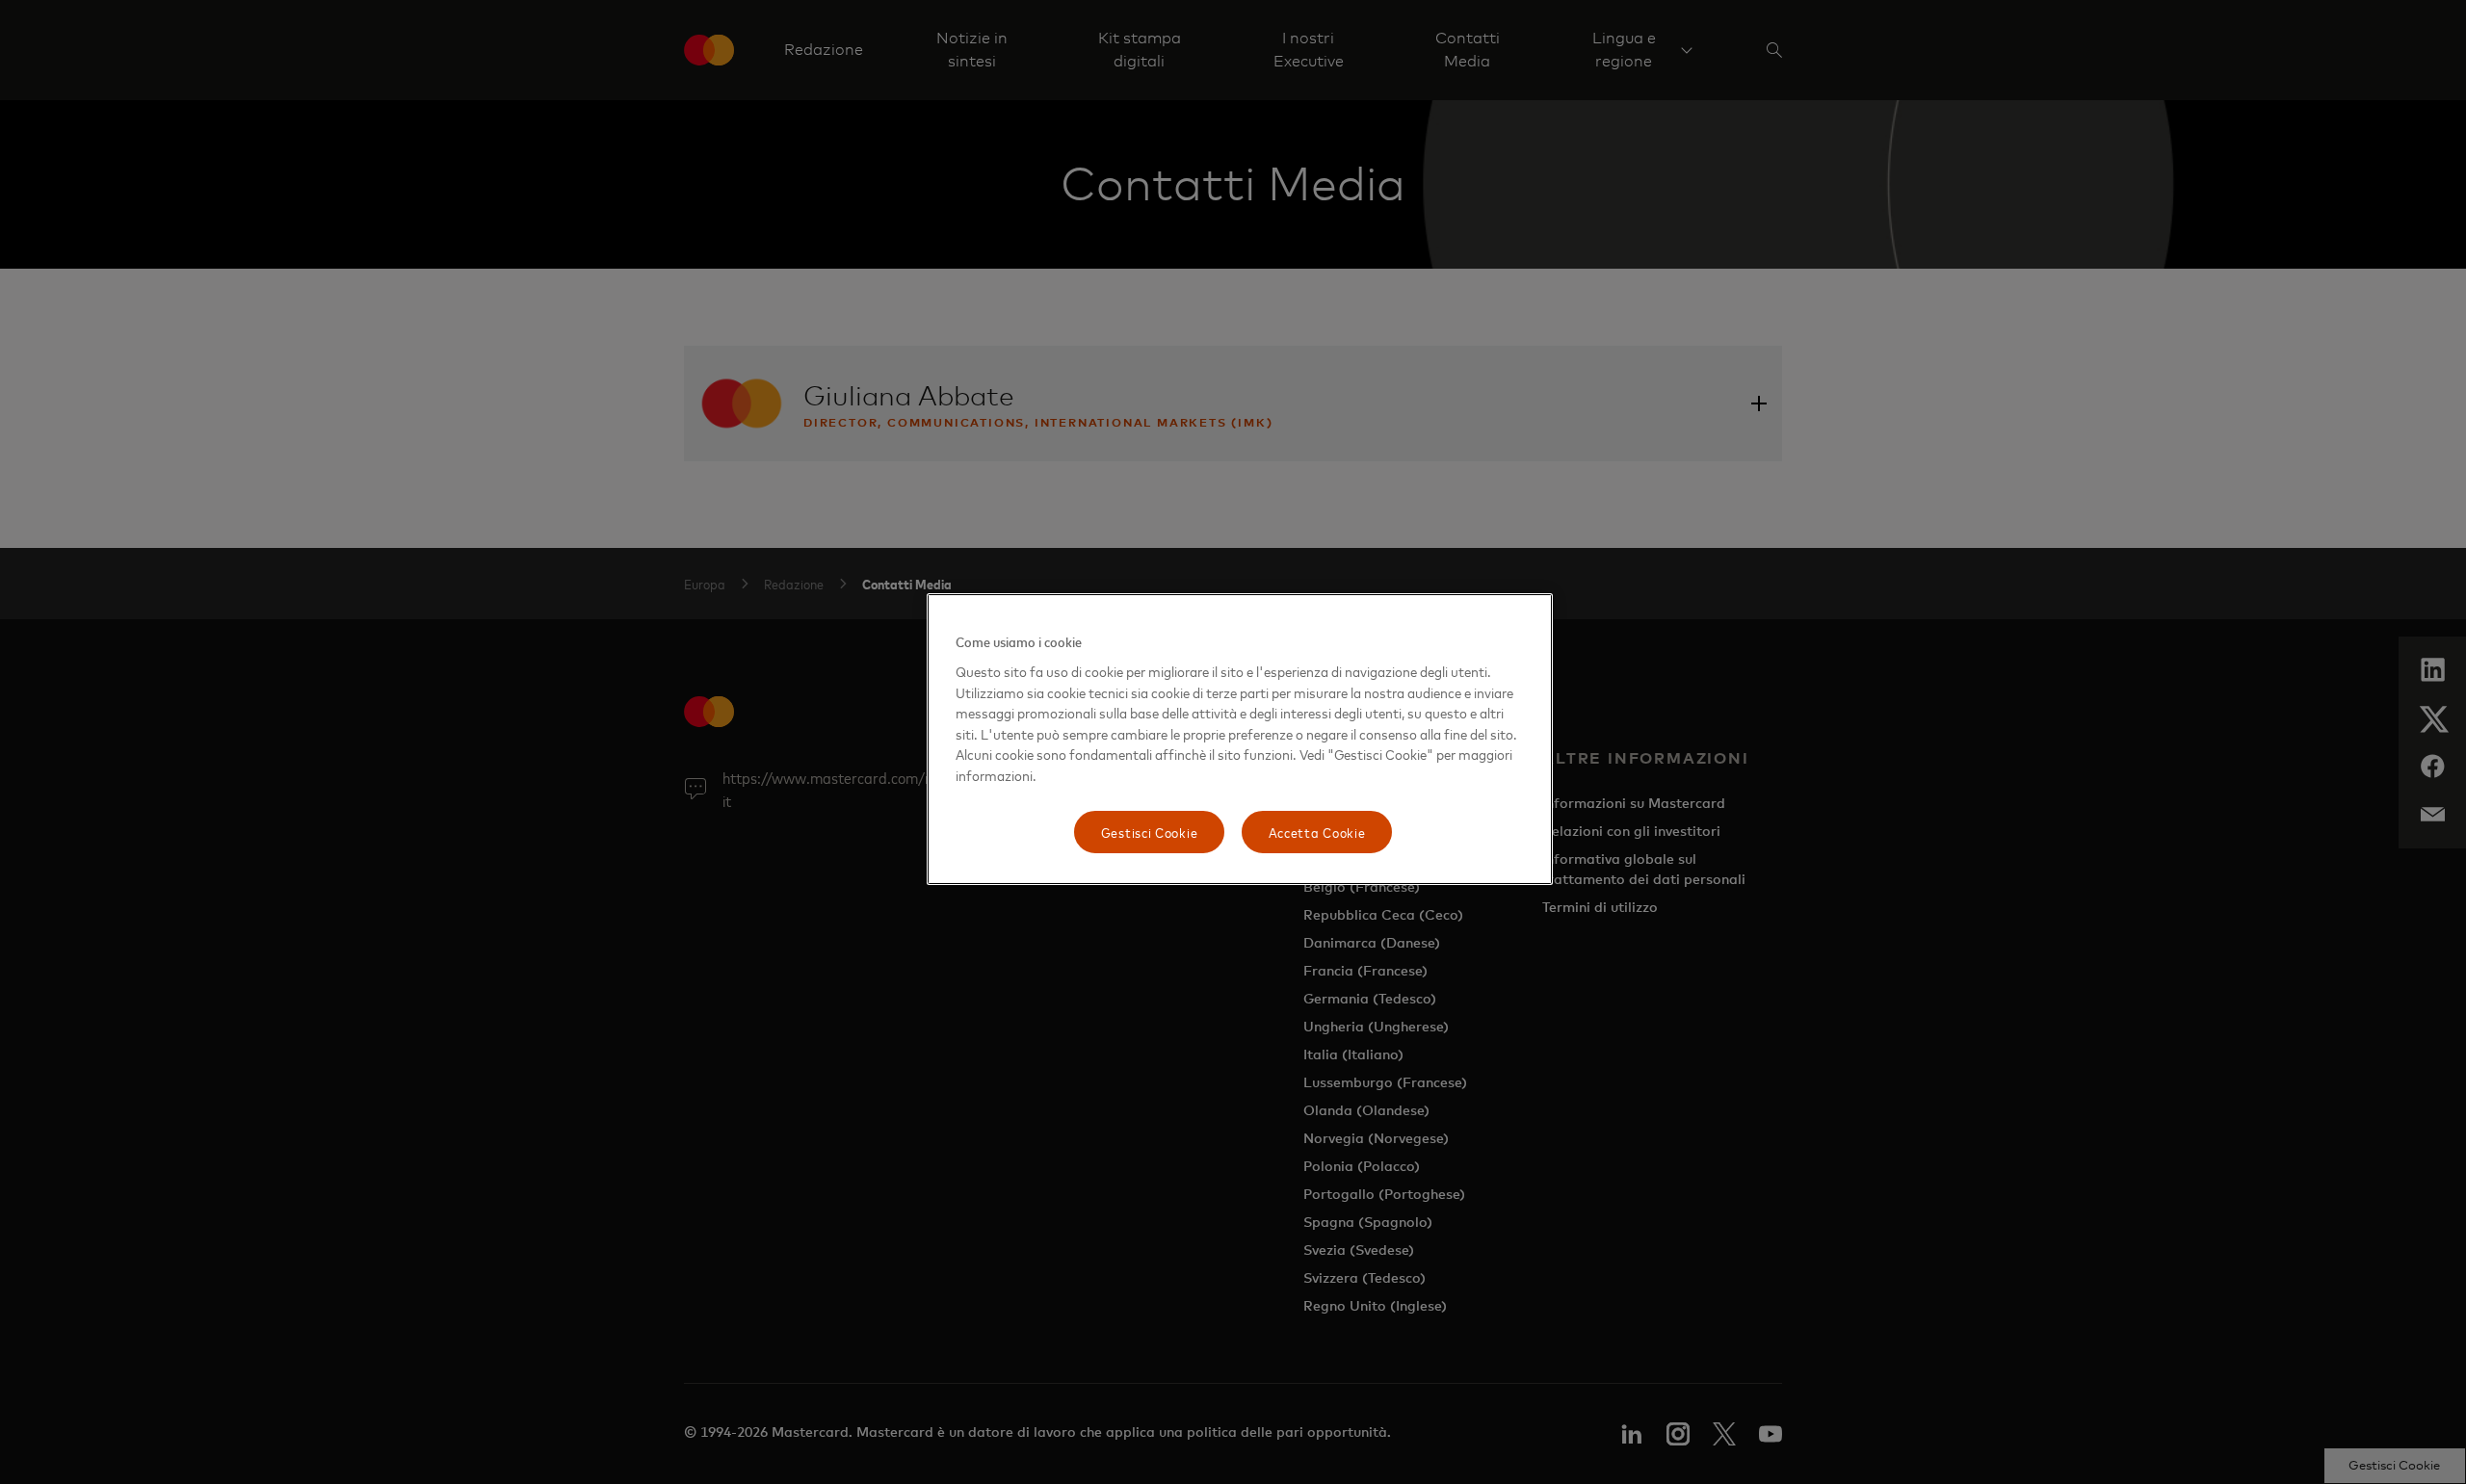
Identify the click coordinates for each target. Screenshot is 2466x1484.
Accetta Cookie (1317, 832)
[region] (1240, 739)
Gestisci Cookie (1150, 832)
